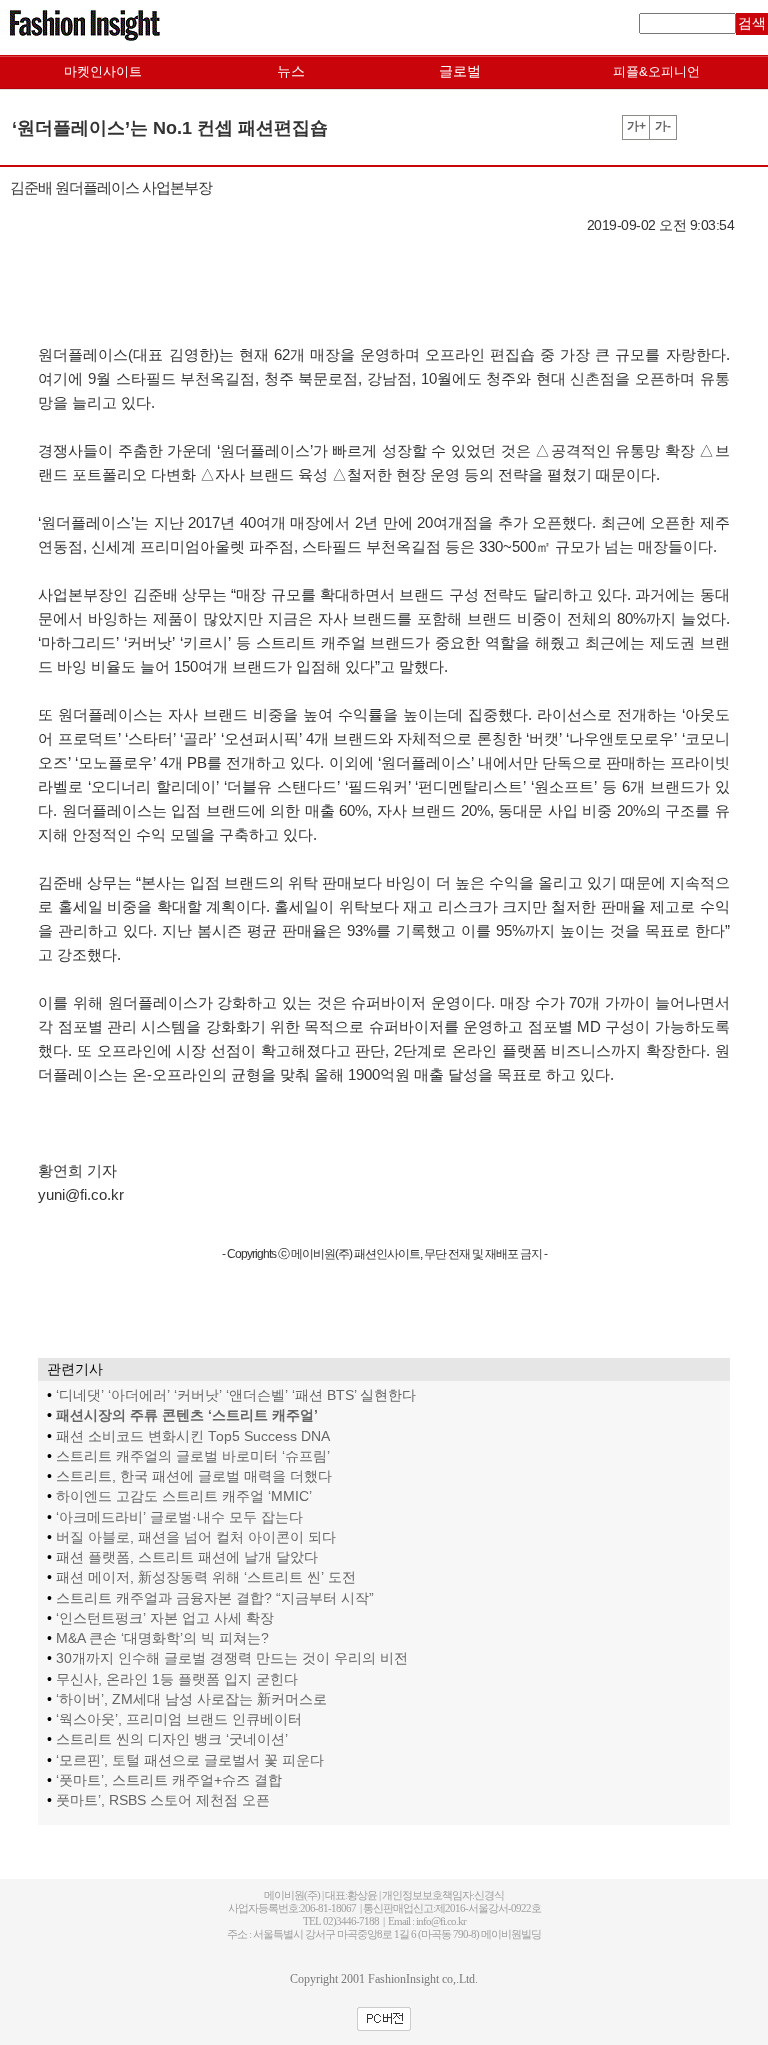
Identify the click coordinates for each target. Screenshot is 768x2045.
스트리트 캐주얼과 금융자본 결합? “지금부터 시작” (215, 1598)
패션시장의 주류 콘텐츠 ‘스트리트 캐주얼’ (187, 1415)
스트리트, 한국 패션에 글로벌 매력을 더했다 (194, 1476)
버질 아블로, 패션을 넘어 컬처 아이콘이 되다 (196, 1537)
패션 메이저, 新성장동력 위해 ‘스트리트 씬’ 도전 (206, 1577)
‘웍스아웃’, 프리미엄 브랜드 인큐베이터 (179, 1719)
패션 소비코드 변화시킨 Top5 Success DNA (193, 1436)
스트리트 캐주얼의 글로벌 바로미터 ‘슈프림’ (193, 1456)
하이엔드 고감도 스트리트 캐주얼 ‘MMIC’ (184, 1496)
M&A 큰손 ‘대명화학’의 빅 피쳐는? (162, 1638)
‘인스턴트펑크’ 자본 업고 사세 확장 (165, 1618)
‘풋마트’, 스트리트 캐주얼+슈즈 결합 (169, 1780)
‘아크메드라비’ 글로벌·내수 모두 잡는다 (179, 1517)
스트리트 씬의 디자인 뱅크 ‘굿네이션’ (172, 1739)
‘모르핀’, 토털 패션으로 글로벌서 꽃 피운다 (190, 1760)
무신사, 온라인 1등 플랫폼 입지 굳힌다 (177, 1679)
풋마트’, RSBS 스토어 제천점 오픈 (163, 1800)
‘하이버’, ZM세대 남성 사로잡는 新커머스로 (191, 1699)
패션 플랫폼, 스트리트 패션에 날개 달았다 (187, 1557)
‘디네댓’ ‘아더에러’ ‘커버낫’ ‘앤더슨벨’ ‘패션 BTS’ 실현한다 (236, 1395)
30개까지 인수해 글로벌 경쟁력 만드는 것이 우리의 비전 (232, 1658)
